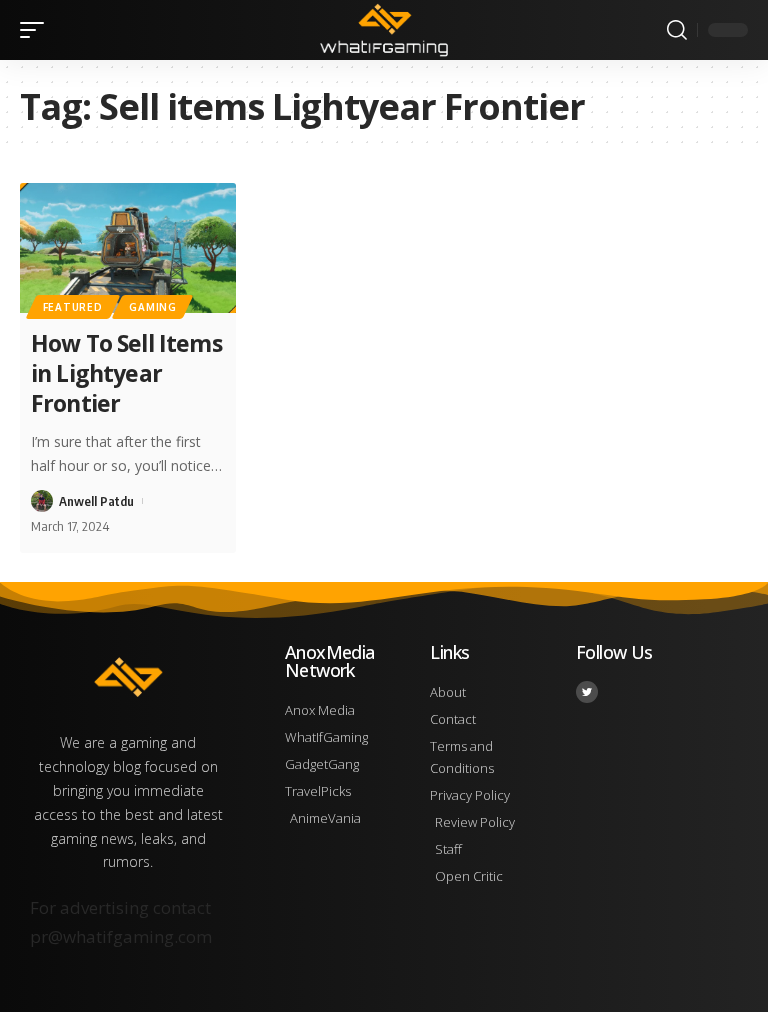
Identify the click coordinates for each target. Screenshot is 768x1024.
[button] (37, 30)
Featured (73, 307)
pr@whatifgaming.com (121, 936)
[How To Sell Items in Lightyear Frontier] (128, 248)
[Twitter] (587, 692)
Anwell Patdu (96, 501)
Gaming (152, 307)
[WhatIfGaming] (383, 30)
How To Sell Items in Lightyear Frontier (126, 373)
